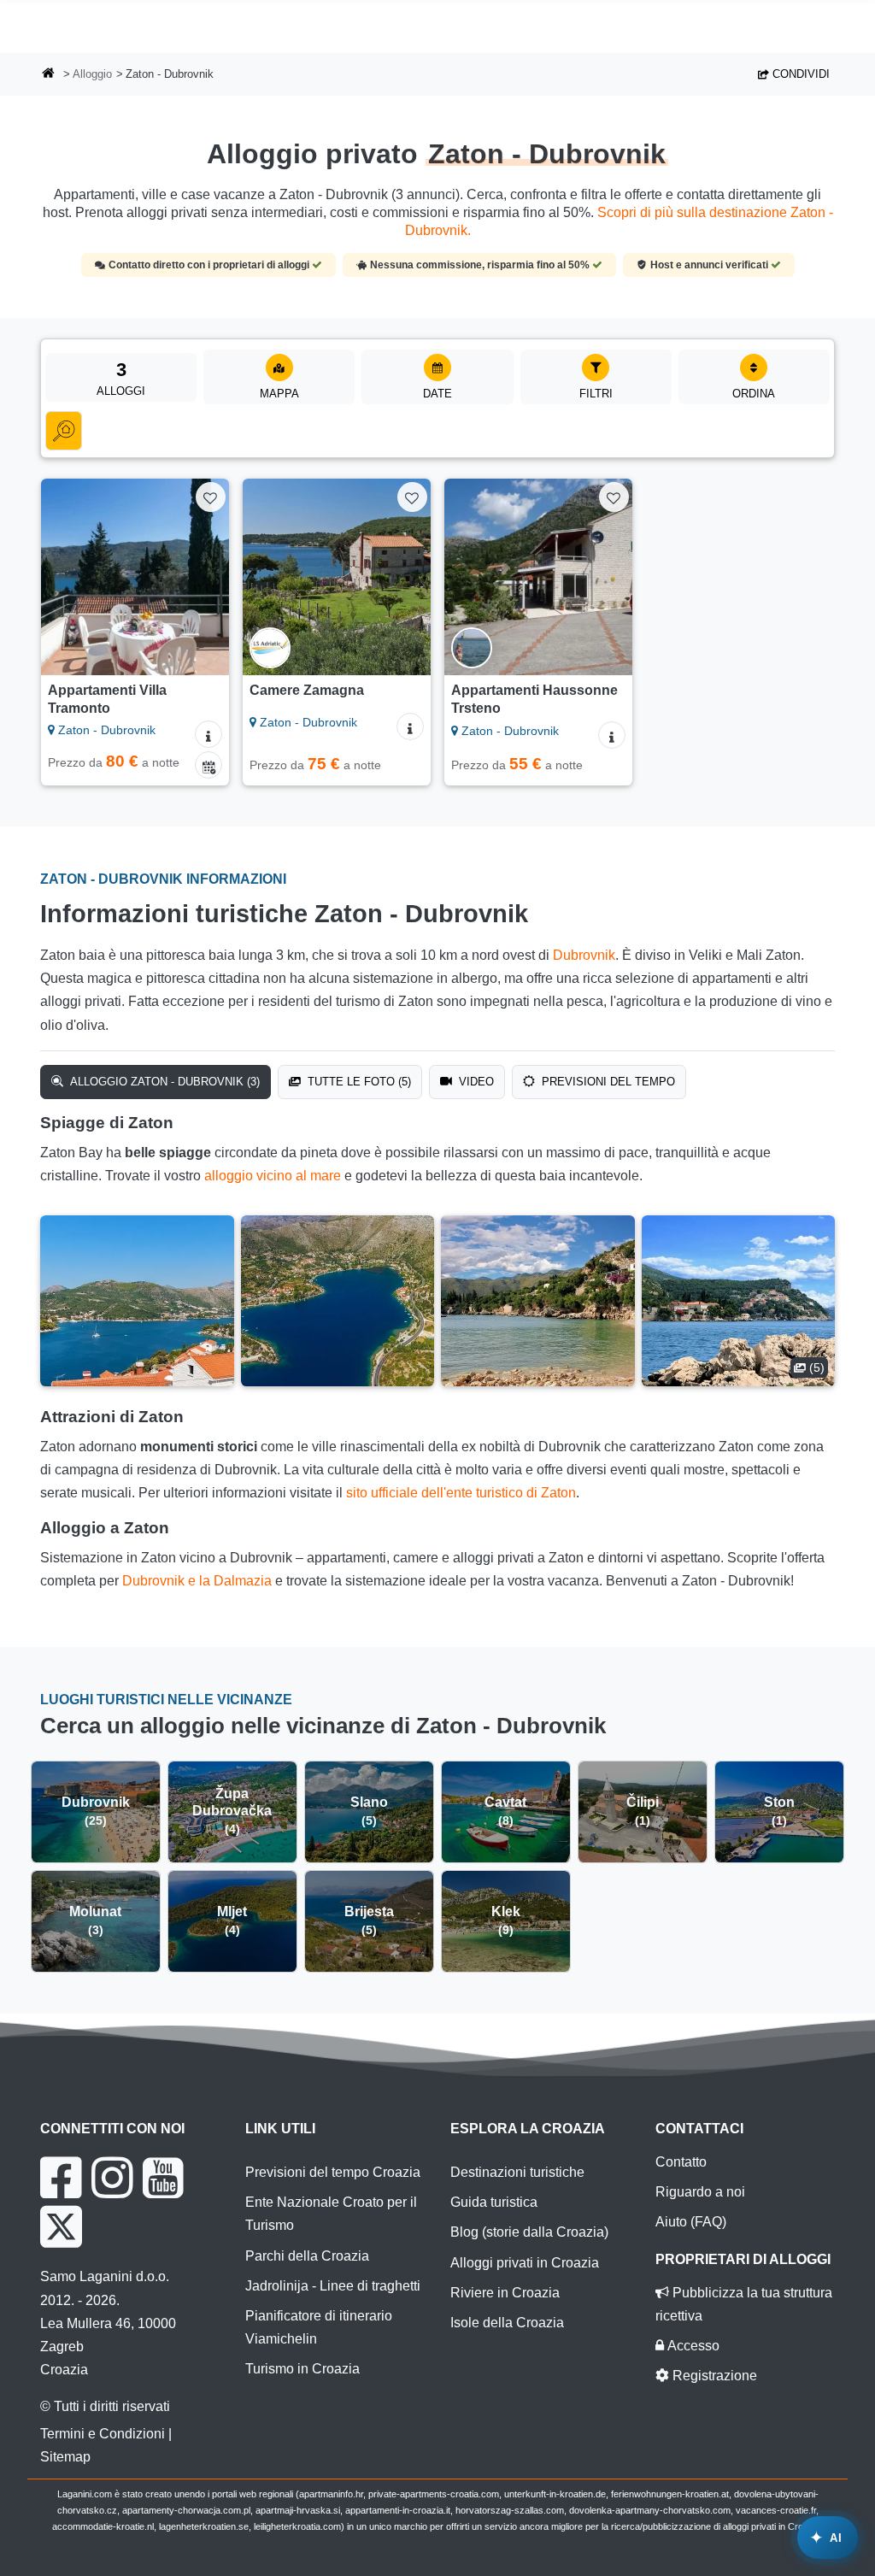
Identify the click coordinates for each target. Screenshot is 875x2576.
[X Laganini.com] (61, 2226)
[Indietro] (62, 577)
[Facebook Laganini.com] (61, 2178)
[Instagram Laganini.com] (112, 2178)
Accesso (692, 2346)
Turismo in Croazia (302, 2369)
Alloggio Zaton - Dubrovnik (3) (163, 1082)
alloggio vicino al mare (273, 1176)
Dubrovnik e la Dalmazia (197, 1581)
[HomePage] (49, 75)
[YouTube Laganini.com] (163, 2178)
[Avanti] (208, 577)
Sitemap (65, 2457)
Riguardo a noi (700, 2192)
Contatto (681, 2162)
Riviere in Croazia (505, 2293)
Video (475, 1082)
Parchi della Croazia (307, 2256)
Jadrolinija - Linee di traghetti (333, 2286)
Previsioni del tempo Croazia (333, 2172)
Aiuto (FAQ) (691, 2222)
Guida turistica (494, 2202)
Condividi (799, 74)
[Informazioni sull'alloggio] (208, 734)
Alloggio (92, 74)
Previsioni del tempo (607, 1082)
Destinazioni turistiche (517, 2172)
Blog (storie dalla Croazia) (529, 2232)
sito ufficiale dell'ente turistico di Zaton (461, 1493)
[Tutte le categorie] (64, 431)
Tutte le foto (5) (358, 1082)
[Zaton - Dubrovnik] (137, 1301)
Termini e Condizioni (103, 2434)
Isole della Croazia (507, 2323)
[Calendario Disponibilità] (208, 765)
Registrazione (713, 2376)
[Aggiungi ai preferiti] (211, 497)
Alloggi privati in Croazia (525, 2263)
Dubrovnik (584, 955)
